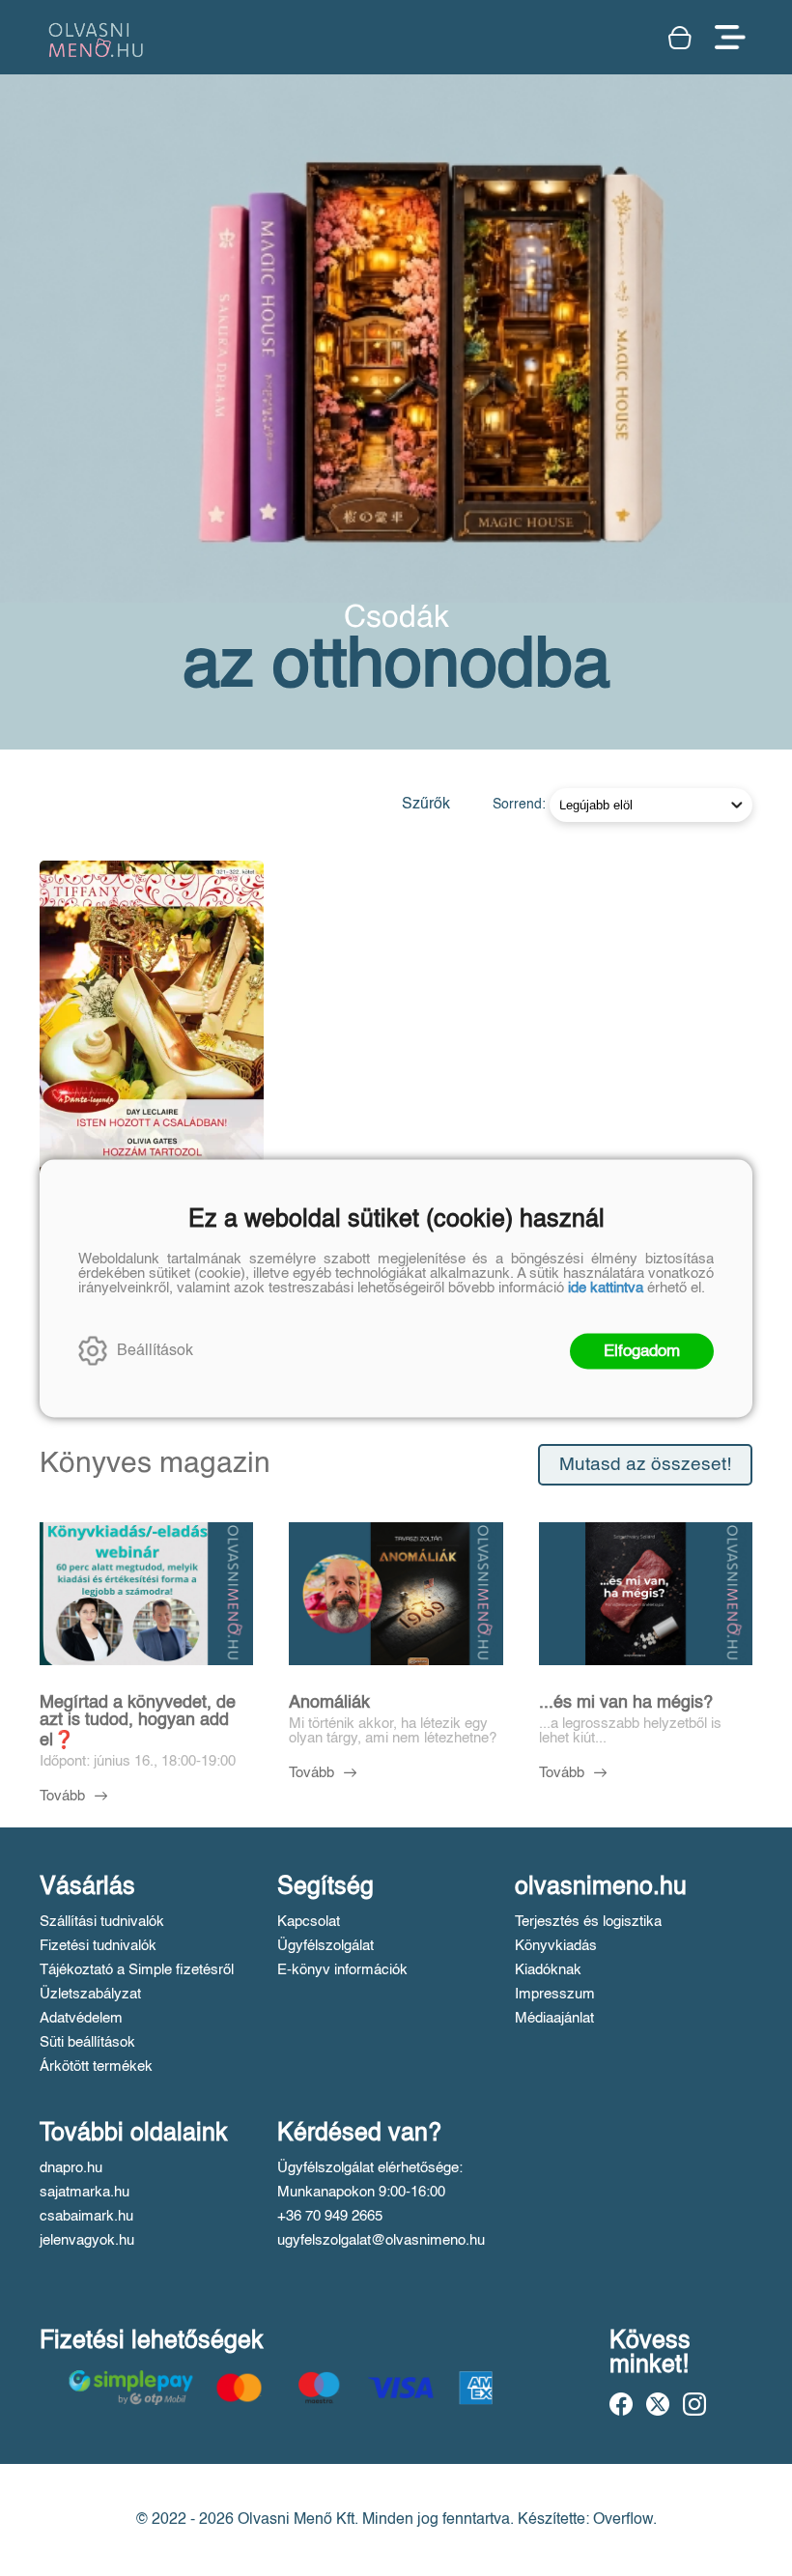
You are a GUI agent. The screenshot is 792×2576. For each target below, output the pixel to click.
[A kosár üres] (682, 38)
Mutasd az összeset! (645, 1465)
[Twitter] (658, 2404)
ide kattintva (606, 1287)
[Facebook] (621, 2404)
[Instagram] (694, 2404)
